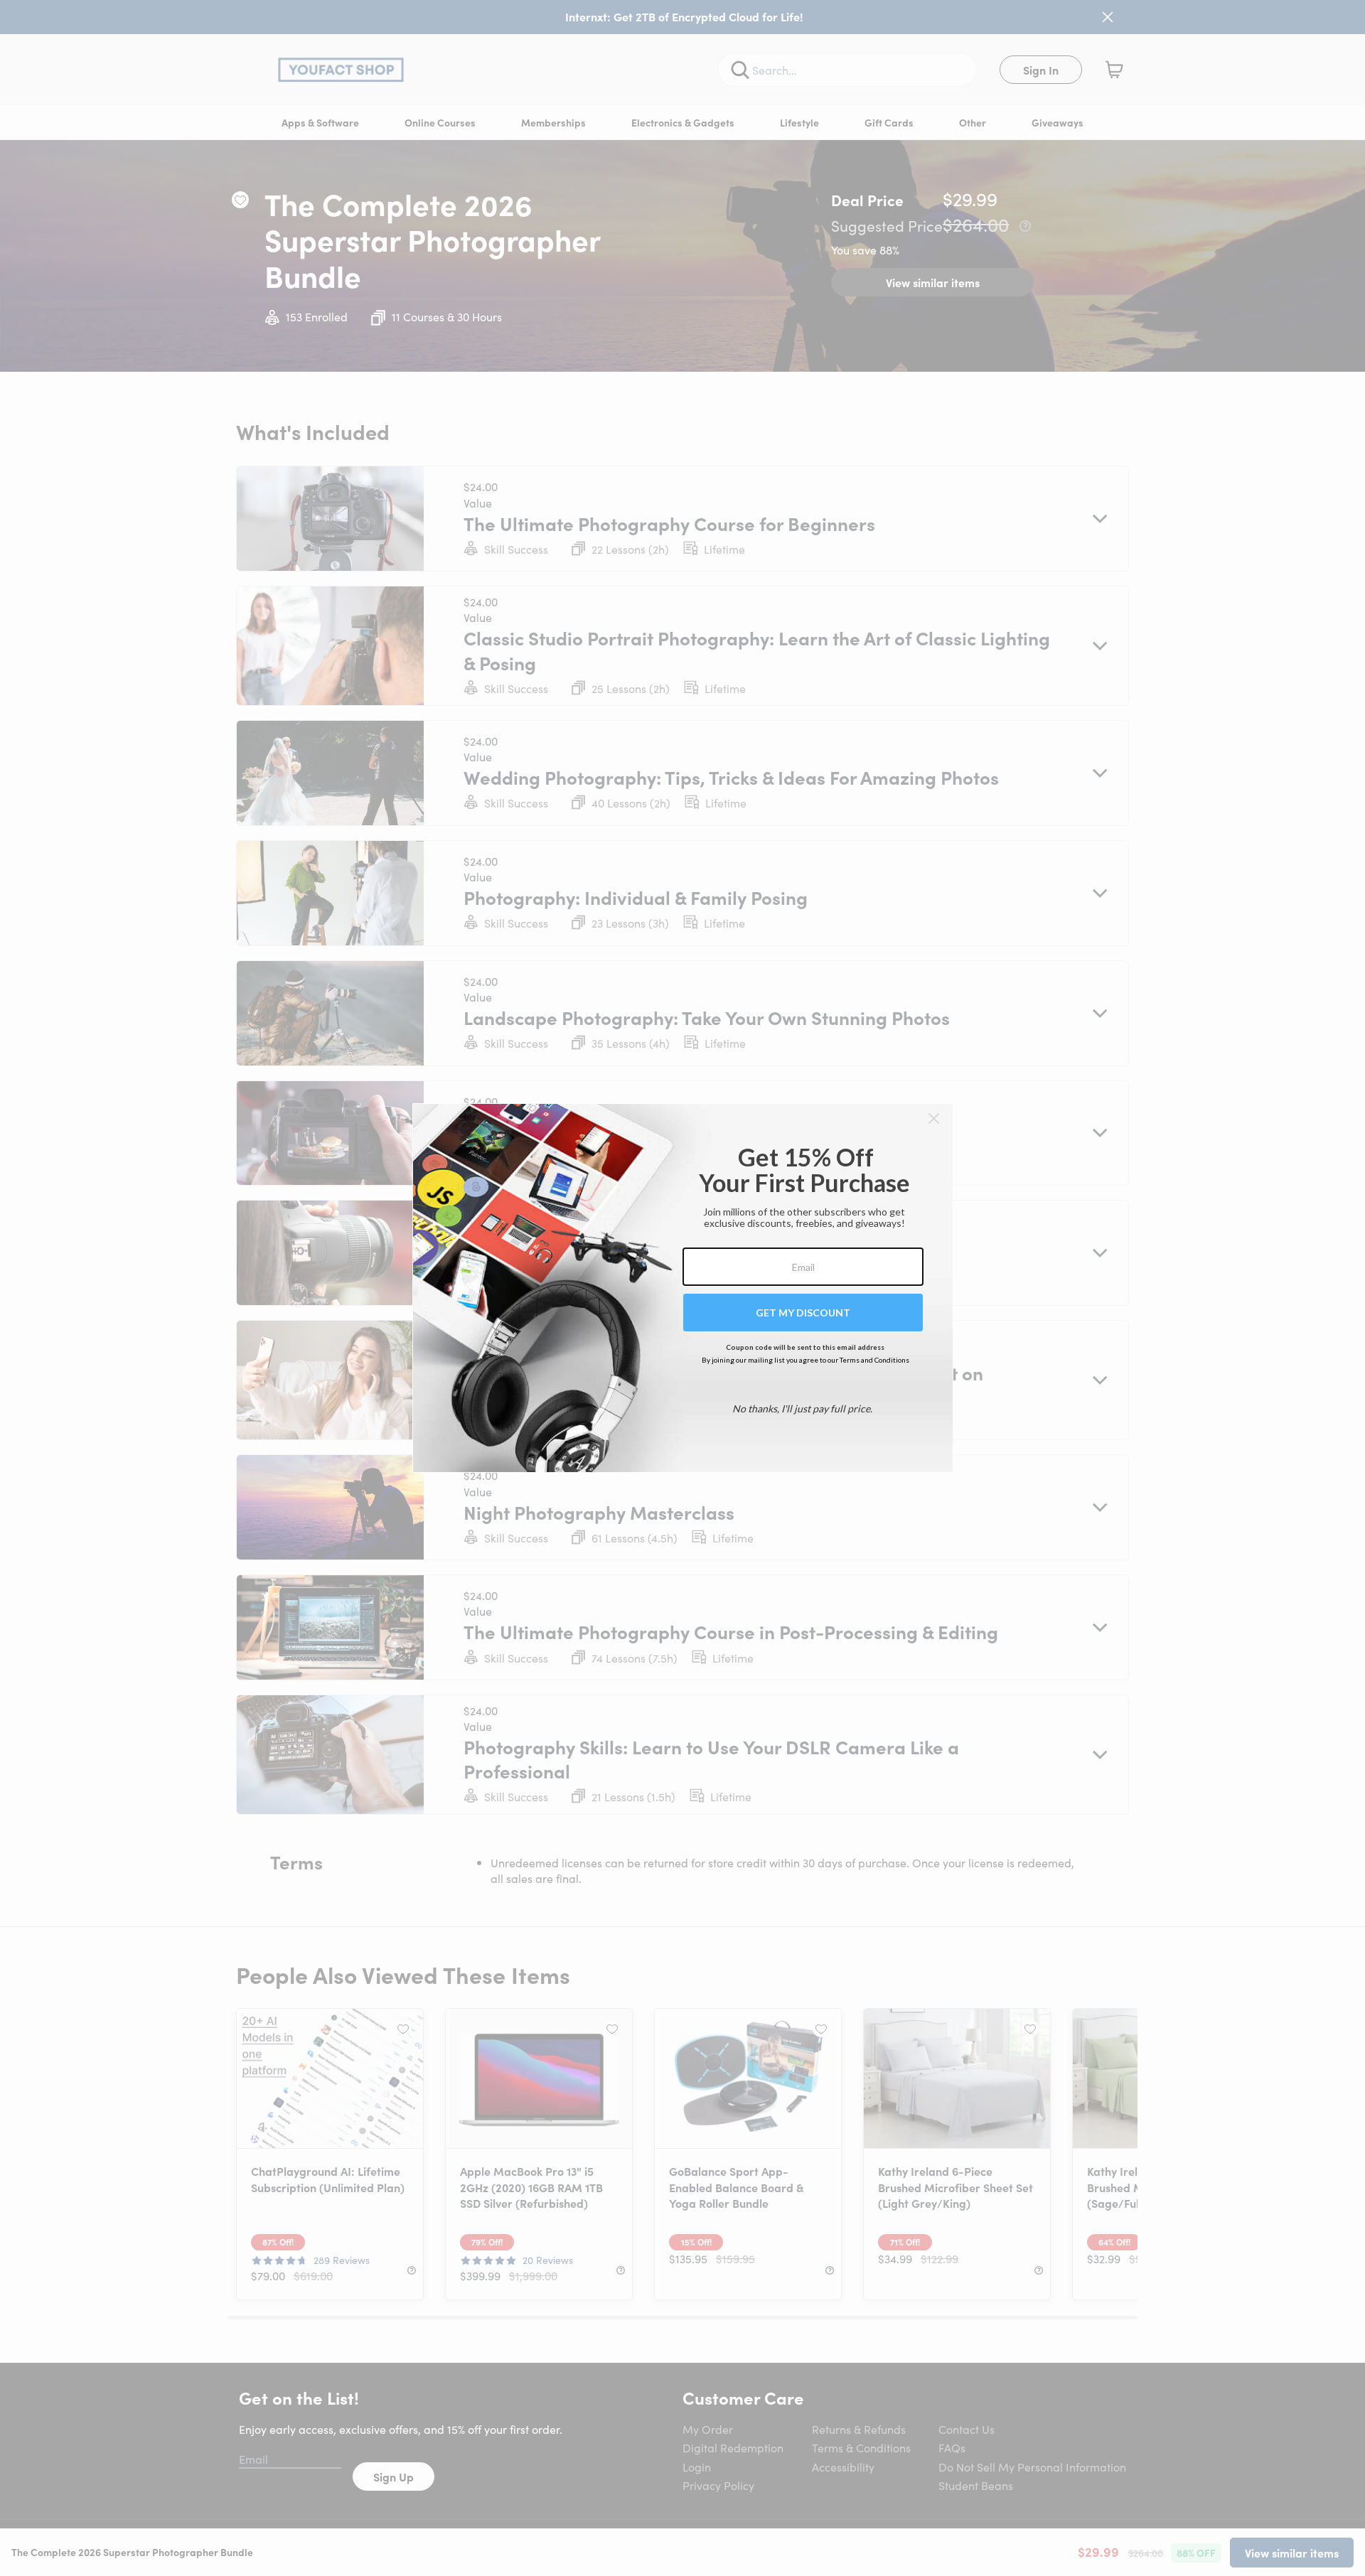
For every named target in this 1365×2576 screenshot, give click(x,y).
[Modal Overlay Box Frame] (683, 1288)
